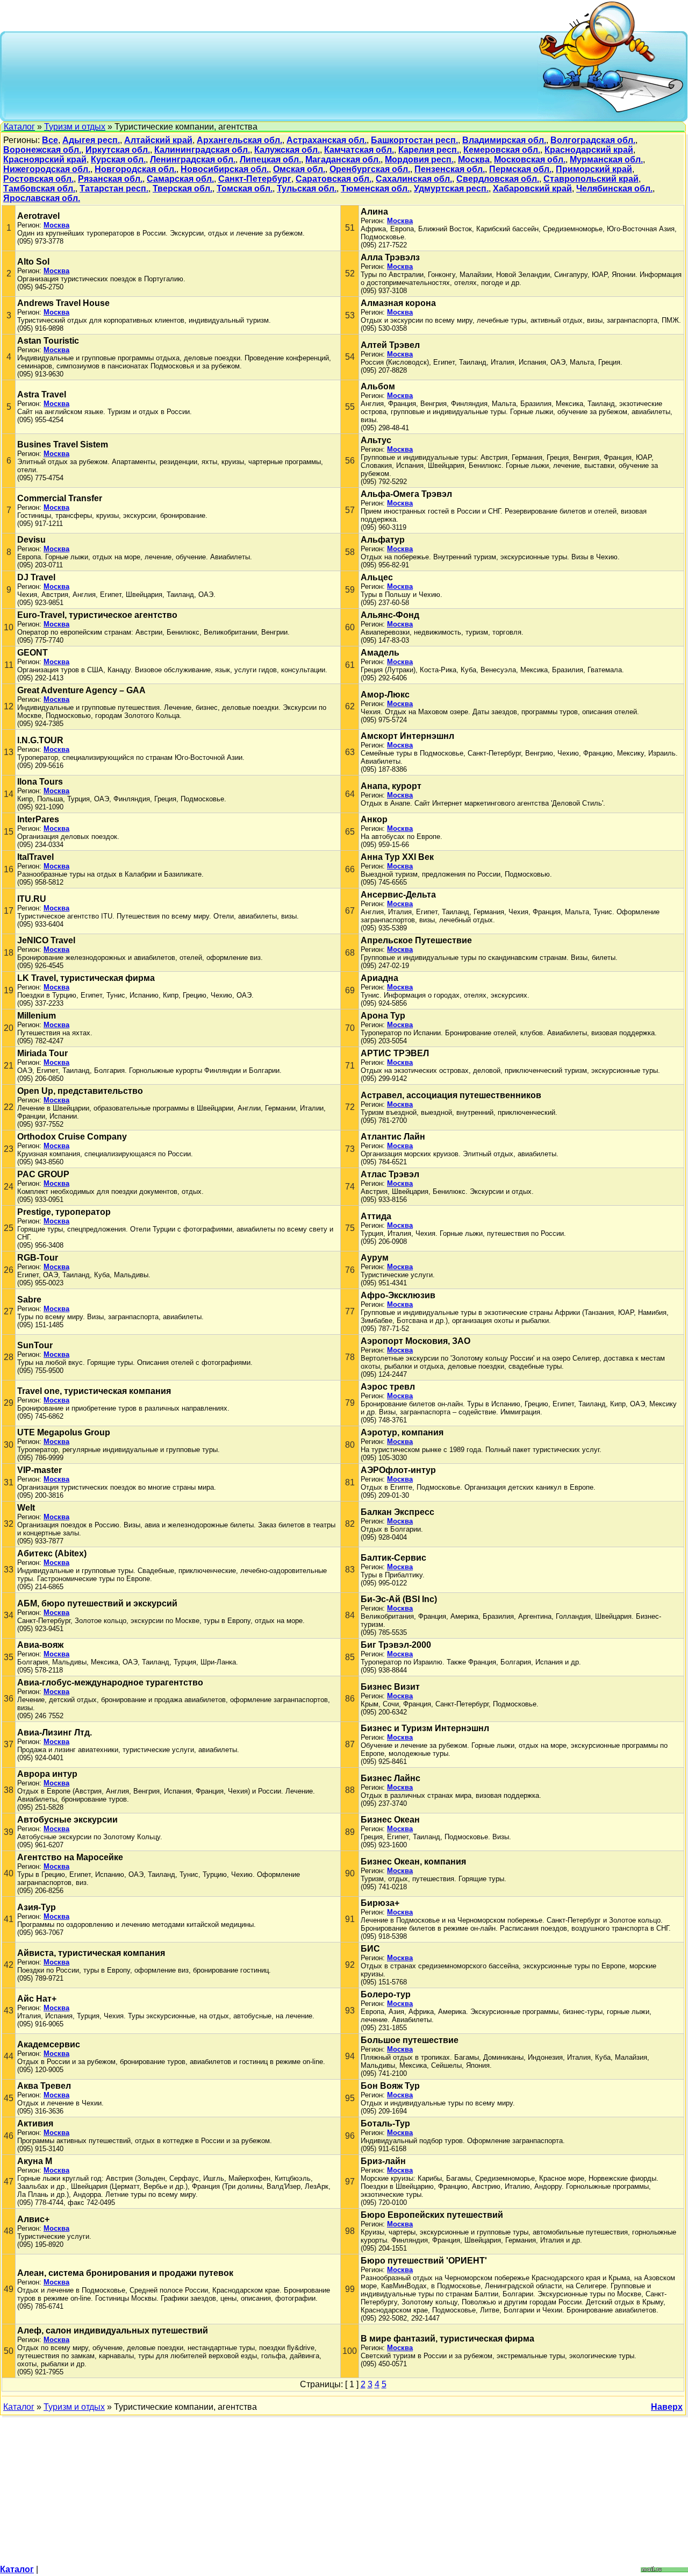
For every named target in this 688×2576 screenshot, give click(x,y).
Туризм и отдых (75, 127)
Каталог (19, 127)
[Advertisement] (272, 75)
